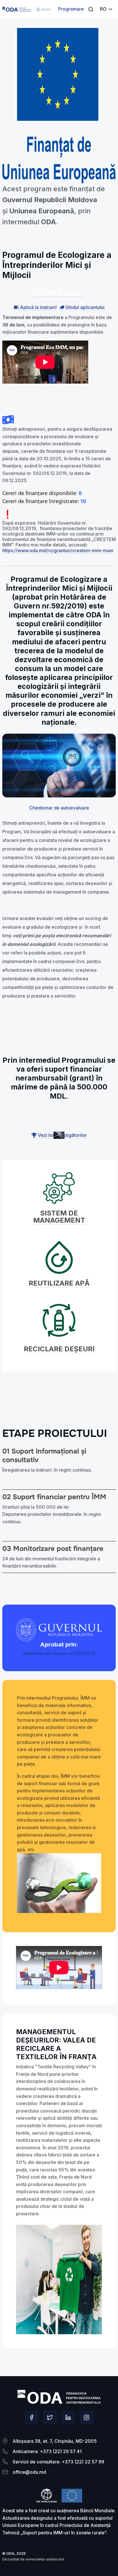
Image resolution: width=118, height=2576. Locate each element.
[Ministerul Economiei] (17, 9)
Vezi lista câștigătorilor (62, 1135)
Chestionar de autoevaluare (59, 808)
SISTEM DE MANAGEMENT (59, 1217)
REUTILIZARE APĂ (59, 1283)
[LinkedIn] (68, 2417)
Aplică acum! (62, 292)
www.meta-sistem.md (45, 2559)
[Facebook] (32, 2417)
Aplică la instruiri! (38, 307)
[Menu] (91, 9)
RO (103, 9)
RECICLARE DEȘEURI (59, 1349)
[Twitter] (50, 2417)
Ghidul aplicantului (84, 307)
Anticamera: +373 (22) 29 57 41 (47, 2451)
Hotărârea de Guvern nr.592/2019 (59, 1653)
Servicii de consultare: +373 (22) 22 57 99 (58, 2462)
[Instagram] (86, 2417)
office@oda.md (29, 2472)
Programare (71, 9)
